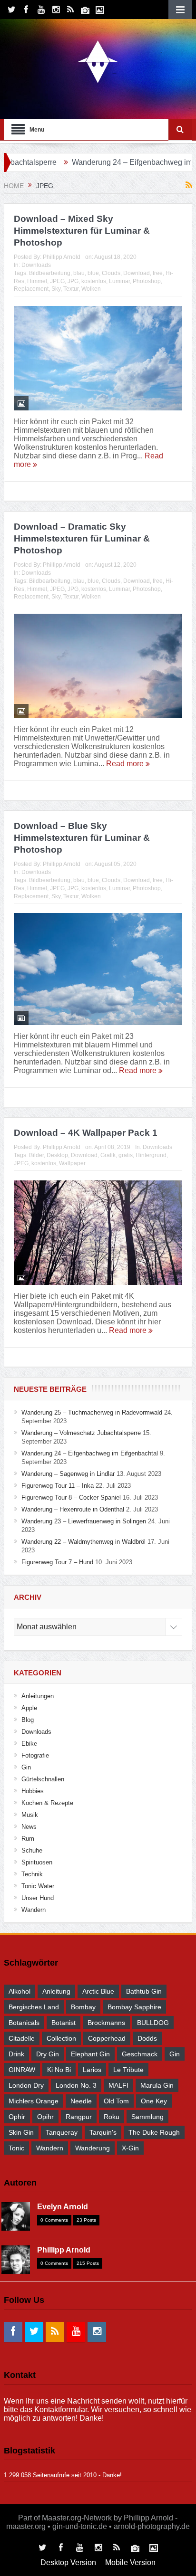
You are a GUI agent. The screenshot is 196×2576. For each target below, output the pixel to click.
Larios (92, 2070)
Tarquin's (103, 2132)
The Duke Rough (154, 2132)
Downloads (36, 265)
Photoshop (147, 281)
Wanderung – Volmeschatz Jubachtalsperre (81, 1433)
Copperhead (107, 2038)
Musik (30, 1815)
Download (137, 273)
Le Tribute (128, 2070)
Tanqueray (62, 2132)
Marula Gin (157, 2085)
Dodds (147, 2038)
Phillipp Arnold (62, 257)
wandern (50, 2148)
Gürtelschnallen (43, 1779)
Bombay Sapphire (134, 2007)
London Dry (26, 2085)
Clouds (111, 273)
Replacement (31, 289)
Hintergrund (151, 1155)
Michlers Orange (34, 2101)
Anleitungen (38, 1696)
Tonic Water (38, 1886)
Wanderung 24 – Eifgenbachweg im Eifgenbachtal (90, 1453)
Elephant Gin (90, 2054)
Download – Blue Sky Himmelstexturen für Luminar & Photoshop (82, 837)
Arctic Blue (98, 1991)
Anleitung (56, 1991)
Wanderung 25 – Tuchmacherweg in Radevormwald (92, 1412)
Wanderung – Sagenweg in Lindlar (68, 1474)
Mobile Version (130, 2562)
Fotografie (35, 1755)
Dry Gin (48, 2054)
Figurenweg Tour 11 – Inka (58, 1486)
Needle (81, 2101)
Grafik (108, 1155)
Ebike (29, 1744)
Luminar (119, 281)
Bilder (36, 1155)
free (158, 273)
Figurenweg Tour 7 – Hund (57, 1562)
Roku (112, 2117)
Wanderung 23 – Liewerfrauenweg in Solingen (84, 1521)
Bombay (83, 2007)
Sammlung (147, 2117)
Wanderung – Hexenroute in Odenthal (73, 1509)
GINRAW (22, 2070)
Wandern (34, 1910)
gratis (126, 1155)
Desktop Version (68, 2562)
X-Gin (130, 2148)
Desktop (57, 1155)
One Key (154, 2101)
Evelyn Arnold (63, 2207)
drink (16, 2054)
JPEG (57, 281)
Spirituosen (37, 1862)
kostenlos (94, 281)
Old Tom (116, 2101)
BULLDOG (153, 2023)
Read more (126, 764)
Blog (28, 1720)
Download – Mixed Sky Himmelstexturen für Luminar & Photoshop (82, 230)
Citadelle (22, 2038)
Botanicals (24, 2023)
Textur (71, 289)
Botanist (64, 2023)
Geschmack (140, 2054)
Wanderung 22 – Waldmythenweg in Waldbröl (83, 1542)
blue (93, 273)
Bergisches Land (34, 2007)
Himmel (37, 281)
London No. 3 (76, 2085)
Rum (28, 1839)
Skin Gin (21, 2132)
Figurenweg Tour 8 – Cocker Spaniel (71, 1497)
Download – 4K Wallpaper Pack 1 (86, 1133)
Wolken (91, 289)
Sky (56, 289)
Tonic (16, 2148)
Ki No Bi (59, 2070)
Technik (32, 1874)
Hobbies (33, 1791)
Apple (29, 1708)
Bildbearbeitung (50, 273)
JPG (73, 281)
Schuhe (32, 1850)
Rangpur (79, 2117)
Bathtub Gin (144, 1991)
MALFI (118, 2085)
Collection (61, 2038)
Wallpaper (72, 1163)
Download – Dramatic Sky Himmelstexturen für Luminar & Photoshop (82, 538)
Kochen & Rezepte (47, 1803)
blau (79, 273)
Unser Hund (38, 1898)
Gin (26, 1767)
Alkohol (20, 1991)
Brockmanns (106, 2023)
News (29, 1827)
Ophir (17, 2117)
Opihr (45, 2117)
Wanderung (93, 2148)
